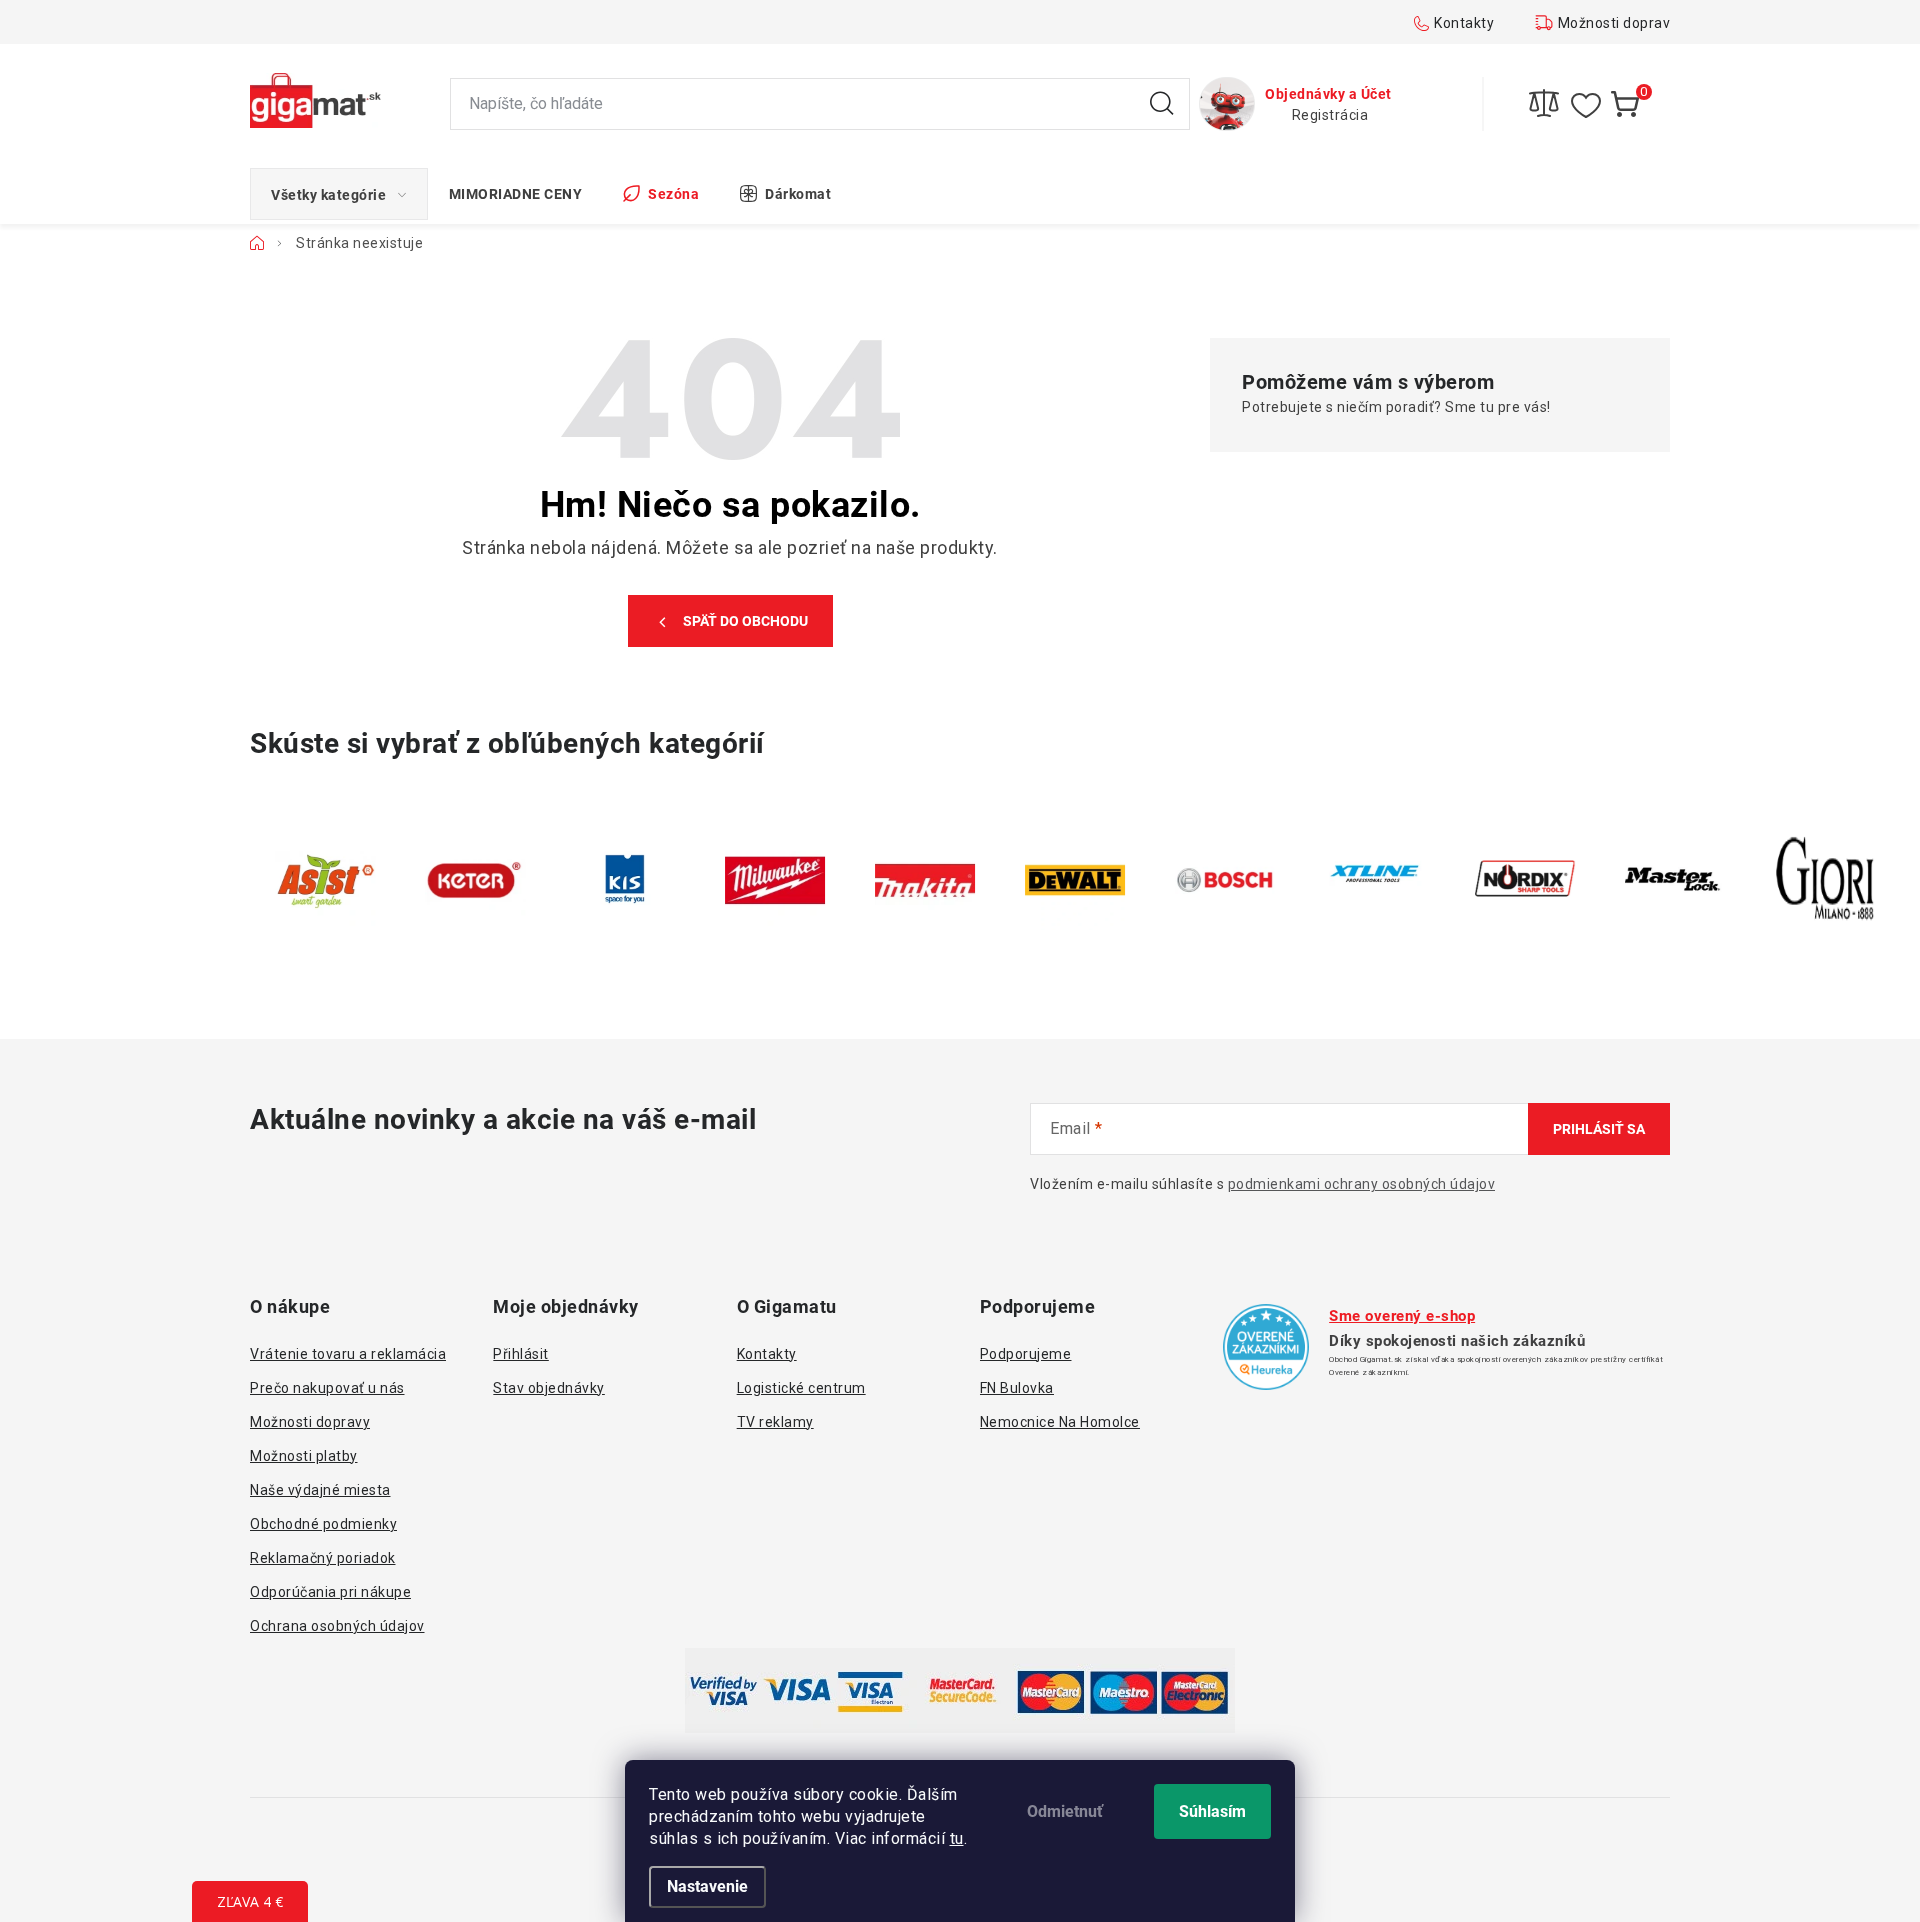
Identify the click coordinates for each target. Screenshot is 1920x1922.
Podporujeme (1026, 1354)
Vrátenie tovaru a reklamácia (348, 1354)
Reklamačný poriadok (323, 1558)
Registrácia (1330, 115)
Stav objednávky (549, 1388)
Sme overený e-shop (1402, 1316)
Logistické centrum (801, 1388)
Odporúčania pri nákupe (330, 1592)
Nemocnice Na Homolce (1060, 1422)
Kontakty (1464, 23)
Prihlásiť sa (1599, 1129)
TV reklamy (775, 1422)
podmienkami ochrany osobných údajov (1362, 1184)
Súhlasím (1212, 1811)
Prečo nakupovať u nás (327, 1388)
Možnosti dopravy (1618, 23)
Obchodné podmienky (323, 1524)
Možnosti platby (304, 1456)
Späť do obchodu (745, 621)
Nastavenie (707, 1886)
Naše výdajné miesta (320, 1490)
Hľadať (1162, 104)
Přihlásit (521, 1354)
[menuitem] (339, 194)
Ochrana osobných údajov (337, 1626)
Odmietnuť (1065, 1811)
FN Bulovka (1017, 1388)
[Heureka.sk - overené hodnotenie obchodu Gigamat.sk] (1266, 1347)
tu (957, 1838)
